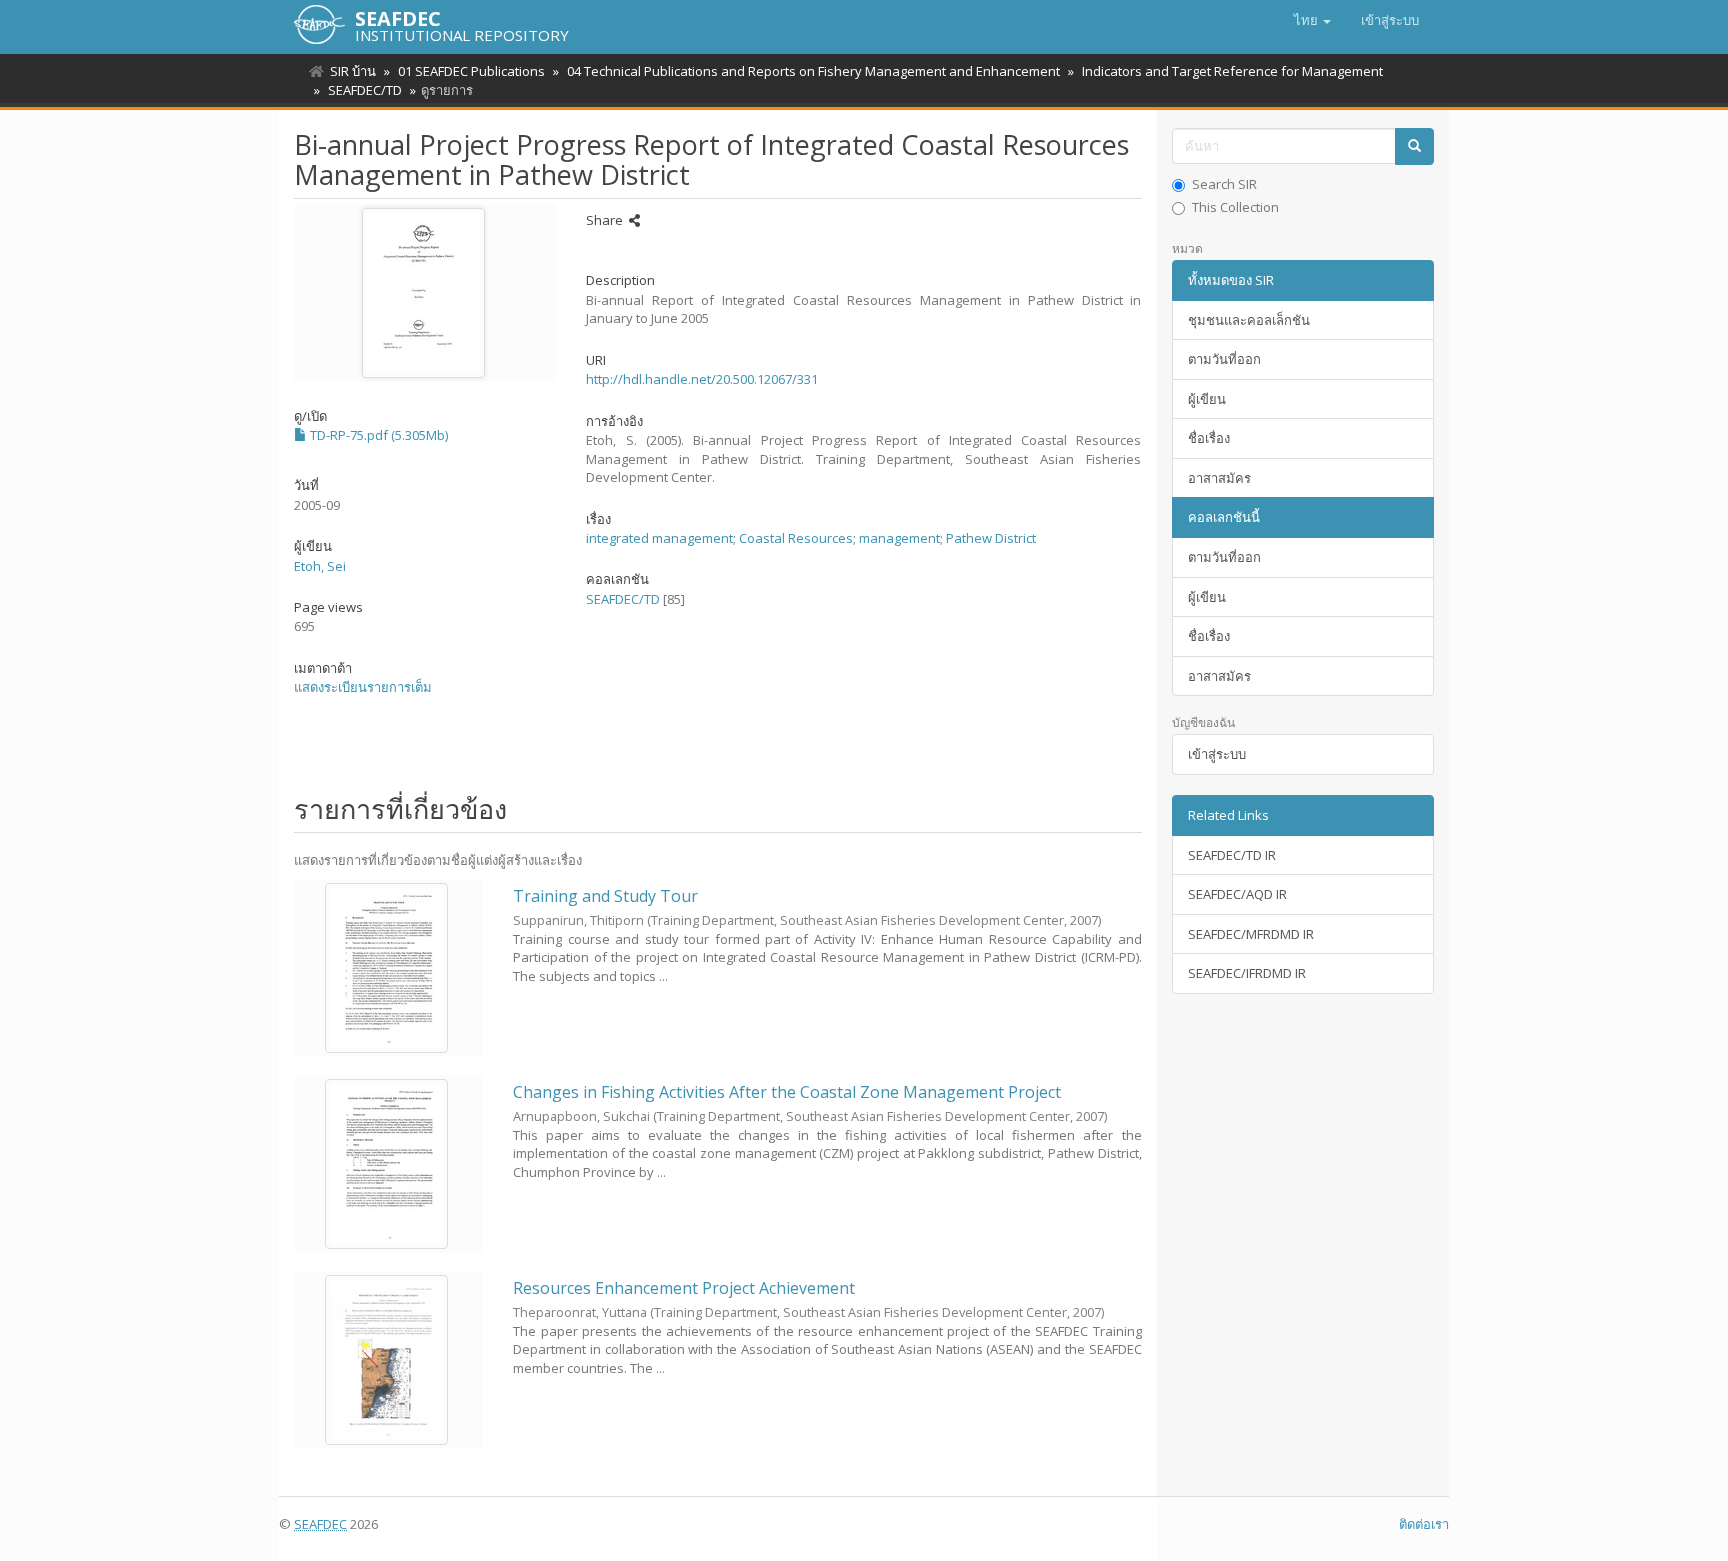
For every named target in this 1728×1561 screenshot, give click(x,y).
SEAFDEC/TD (365, 90)
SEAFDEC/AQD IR (1237, 894)
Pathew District (991, 538)
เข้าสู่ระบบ (1217, 754)
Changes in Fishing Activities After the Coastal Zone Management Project (787, 1092)
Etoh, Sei (320, 566)
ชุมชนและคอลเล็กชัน (1249, 320)
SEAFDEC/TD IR (1232, 855)
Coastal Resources (796, 538)
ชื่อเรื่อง (1209, 438)
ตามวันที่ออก (1224, 359)
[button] (1312, 20)
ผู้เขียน (1207, 399)
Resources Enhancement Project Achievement (684, 1288)
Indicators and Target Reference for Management (1232, 71)
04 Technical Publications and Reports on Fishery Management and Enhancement (813, 71)
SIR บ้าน (353, 71)
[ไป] (1414, 146)
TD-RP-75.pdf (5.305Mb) (377, 435)
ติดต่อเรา (1424, 1524)
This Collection (1235, 207)
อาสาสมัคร (1219, 478)
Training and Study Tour (605, 896)
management (899, 538)
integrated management (659, 538)
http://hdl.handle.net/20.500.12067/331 (702, 379)
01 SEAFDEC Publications (471, 71)
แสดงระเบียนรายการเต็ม (363, 687)
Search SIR (1224, 184)
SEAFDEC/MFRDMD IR (1251, 934)
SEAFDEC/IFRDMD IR (1247, 973)
